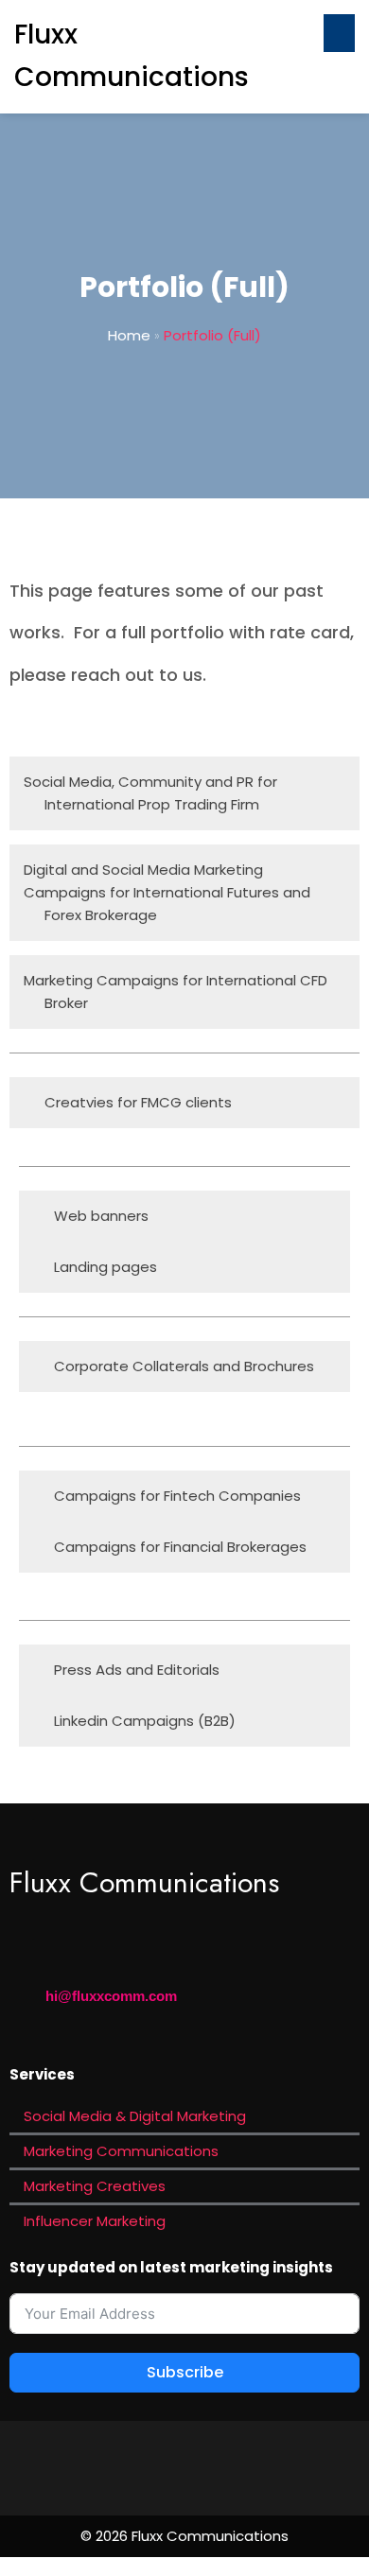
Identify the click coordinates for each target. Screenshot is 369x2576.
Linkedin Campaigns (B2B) (145, 1721)
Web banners (101, 1216)
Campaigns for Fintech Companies (177, 1496)
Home (129, 335)
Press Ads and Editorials (137, 1670)
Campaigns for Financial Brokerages (180, 1547)
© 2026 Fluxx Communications (184, 2536)
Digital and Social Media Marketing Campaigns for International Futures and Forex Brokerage (167, 892)
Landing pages (105, 1267)
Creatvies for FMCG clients (138, 1102)
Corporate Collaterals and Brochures (184, 1366)
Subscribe (185, 2372)
